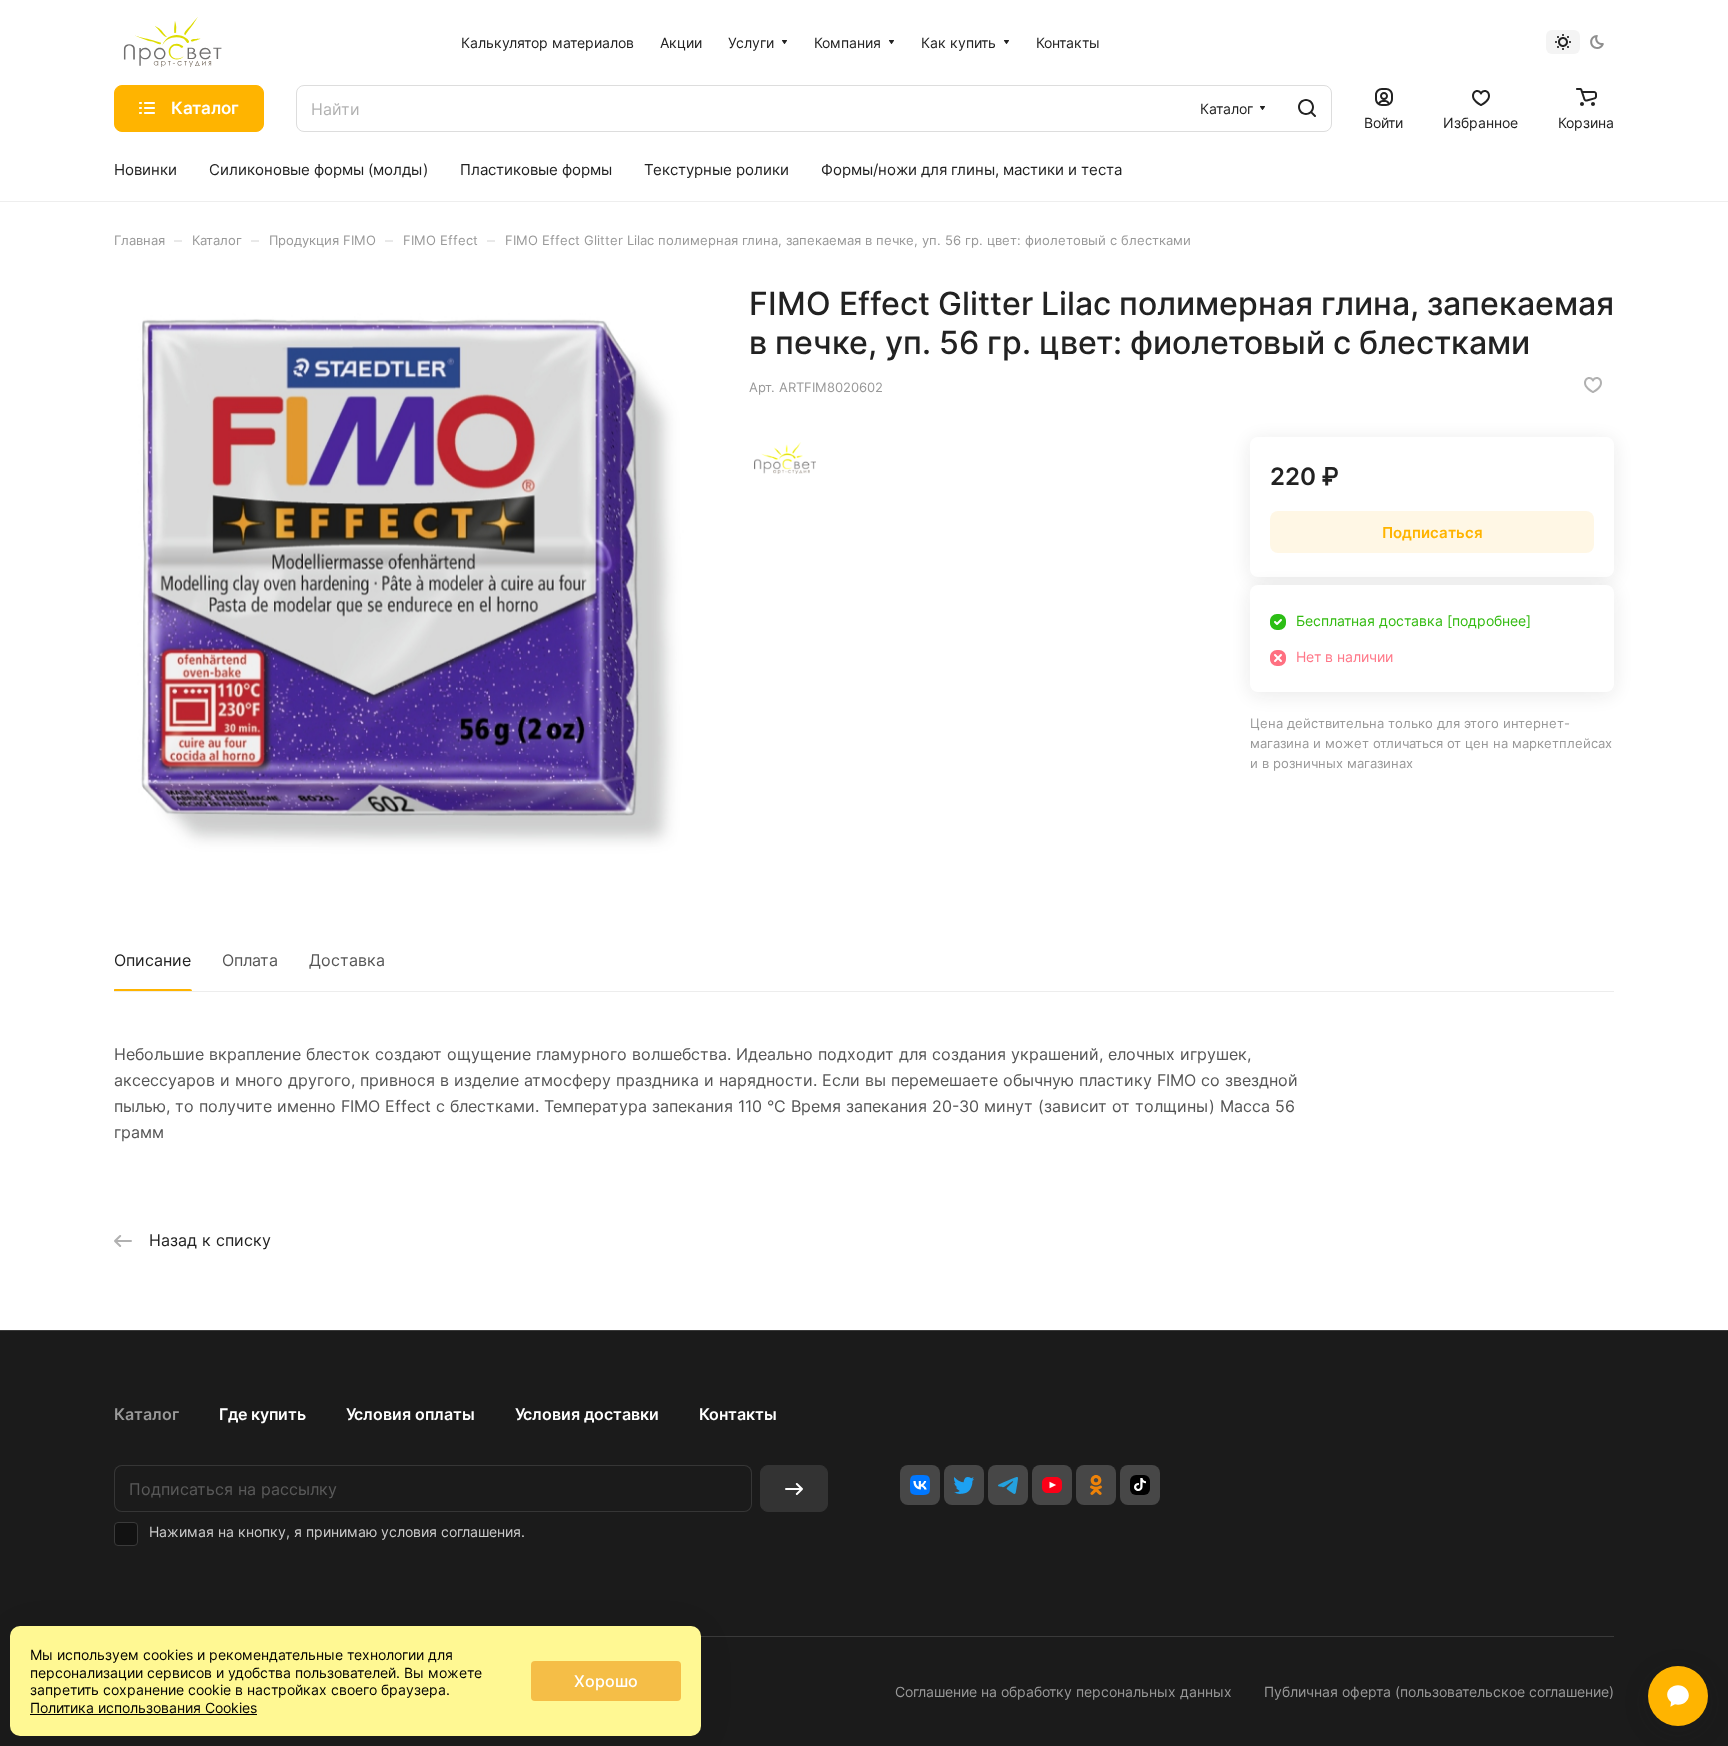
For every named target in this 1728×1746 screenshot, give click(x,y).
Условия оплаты (410, 1414)
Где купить (262, 1414)
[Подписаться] (794, 1488)
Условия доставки (587, 1414)
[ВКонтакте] (920, 1485)
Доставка (347, 960)
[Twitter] (964, 1485)
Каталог (146, 1414)
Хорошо (606, 1681)
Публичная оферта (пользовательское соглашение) (1439, 1691)
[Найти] (1307, 108)
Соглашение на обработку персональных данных (1063, 1691)
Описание (152, 960)
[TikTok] (1140, 1485)
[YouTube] (1052, 1485)
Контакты (738, 1414)
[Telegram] (1008, 1485)
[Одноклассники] (1096, 1485)
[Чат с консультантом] (1678, 1696)
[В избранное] (1593, 385)
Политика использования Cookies (143, 1707)
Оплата (250, 960)
